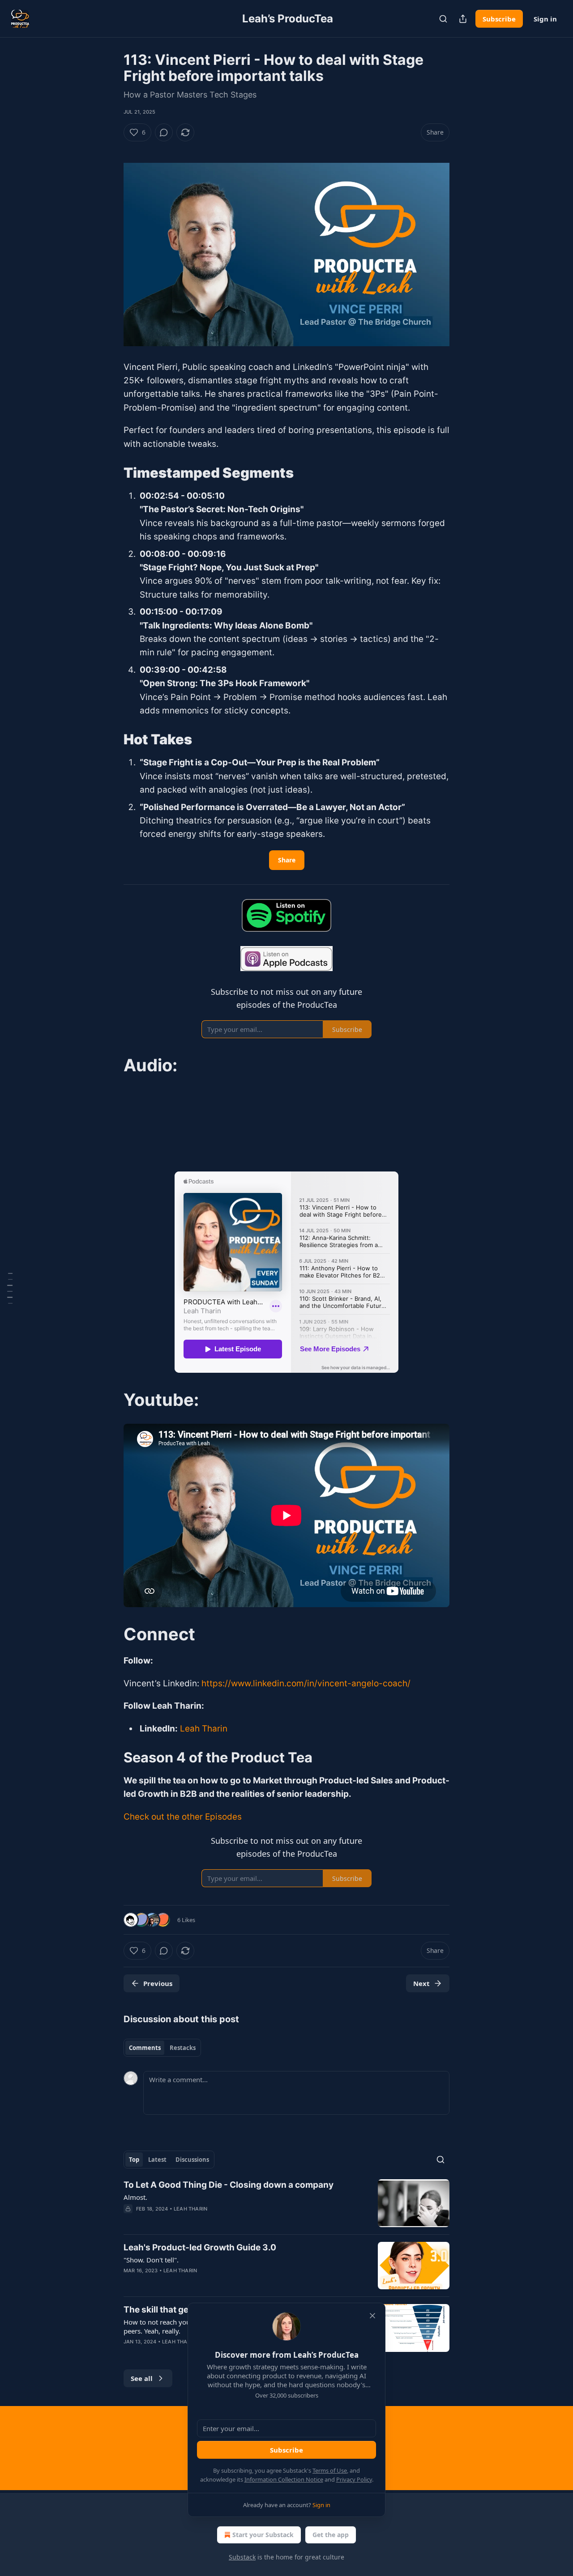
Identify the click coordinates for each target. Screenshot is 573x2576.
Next (421, 1983)
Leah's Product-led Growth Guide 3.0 (200, 2247)
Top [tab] (134, 2160)
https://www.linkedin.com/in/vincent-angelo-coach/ (306, 1683)
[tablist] (162, 2048)
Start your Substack (263, 2535)
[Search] (443, 19)
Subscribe (499, 19)
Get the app (331, 2535)
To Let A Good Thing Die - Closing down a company (229, 2185)
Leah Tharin (204, 1729)
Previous (158, 1983)
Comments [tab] (145, 2048)
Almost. (135, 2197)
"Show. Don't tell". (151, 2260)
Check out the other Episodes (183, 1817)
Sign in (545, 19)
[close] (372, 2316)
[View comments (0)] (164, 132)
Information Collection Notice (284, 2479)
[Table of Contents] (10, 1288)
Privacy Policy (354, 2479)
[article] (286, 2203)
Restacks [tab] (183, 2048)
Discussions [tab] (192, 2160)
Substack (242, 2557)
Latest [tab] (157, 2160)
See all (142, 2378)
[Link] (111, 473)
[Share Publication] (463, 19)
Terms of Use (330, 2470)
